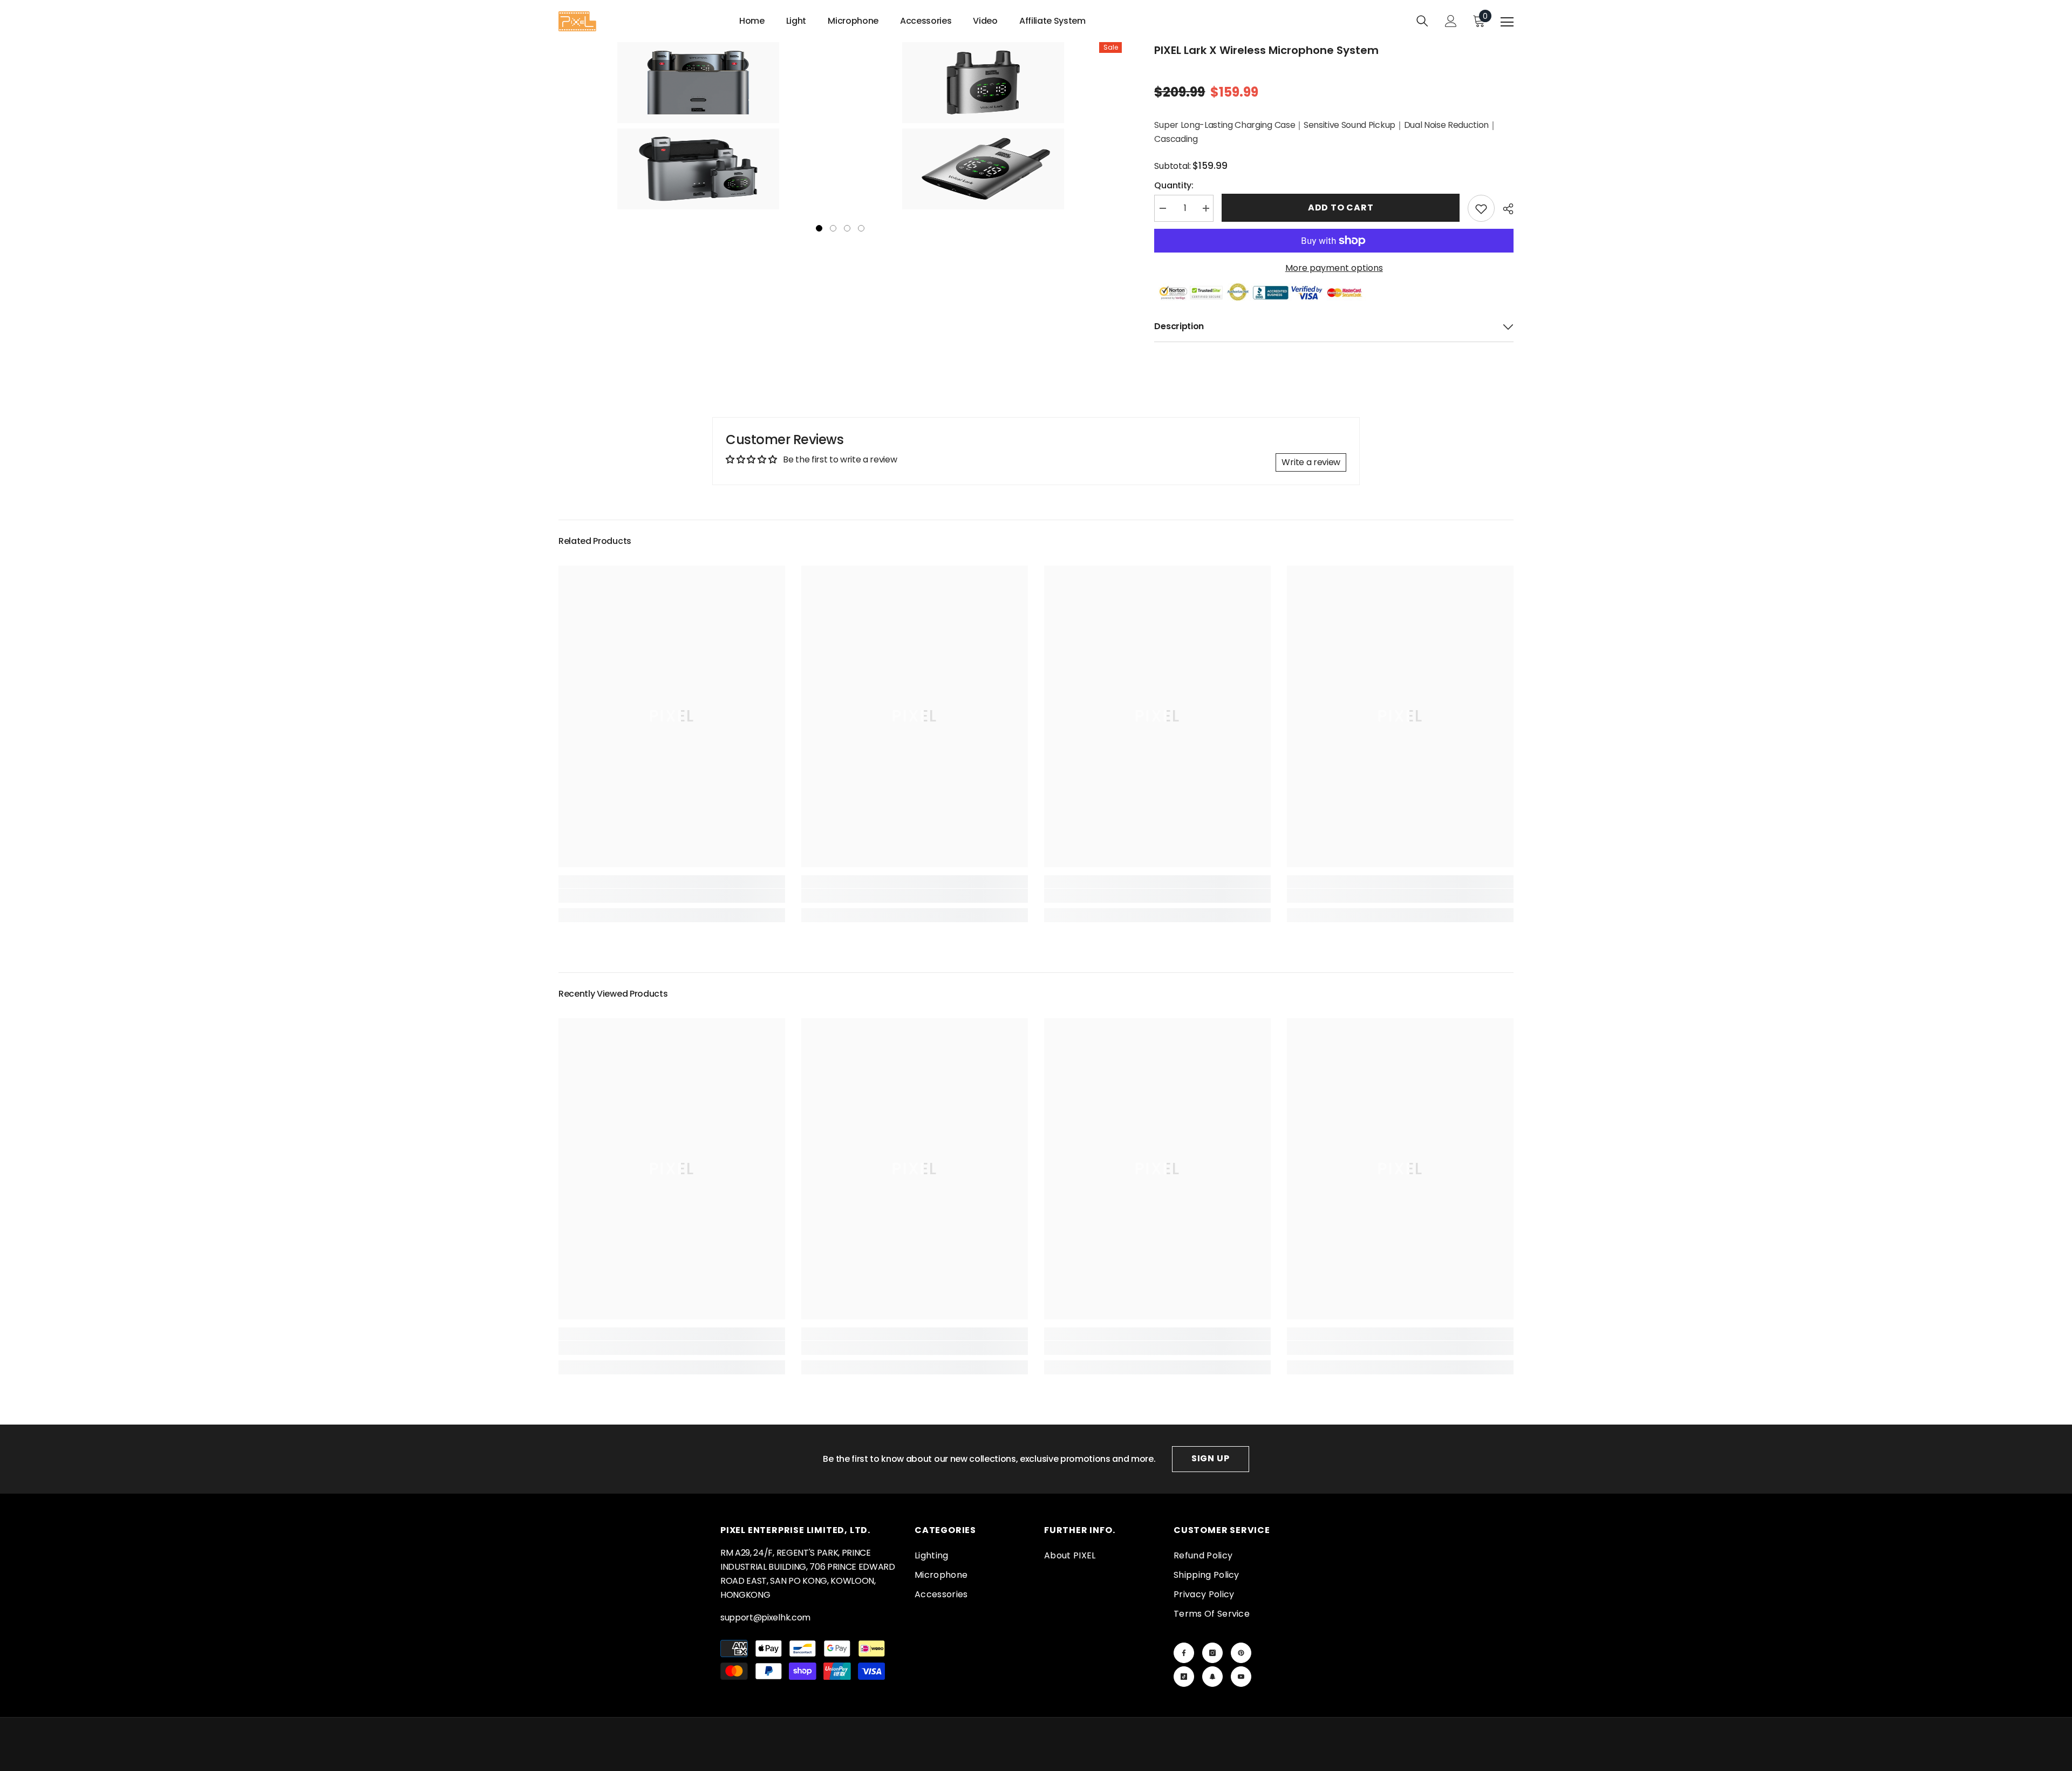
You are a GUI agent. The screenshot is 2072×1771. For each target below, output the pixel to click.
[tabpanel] (698, 126)
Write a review (1311, 462)
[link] (672, 896)
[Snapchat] (1212, 1677)
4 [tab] (861, 228)
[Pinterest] (1241, 1653)
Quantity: (1174, 185)
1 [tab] (819, 228)
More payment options (1334, 268)
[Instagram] (1212, 1653)
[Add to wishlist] (1481, 208)
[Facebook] (1184, 1653)
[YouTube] (1241, 1677)
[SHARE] (1504, 209)
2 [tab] (833, 228)
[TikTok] (1184, 1677)
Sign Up (1211, 1458)
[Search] (1422, 21)
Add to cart (1341, 207)
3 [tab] (847, 228)
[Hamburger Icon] (1507, 22)
